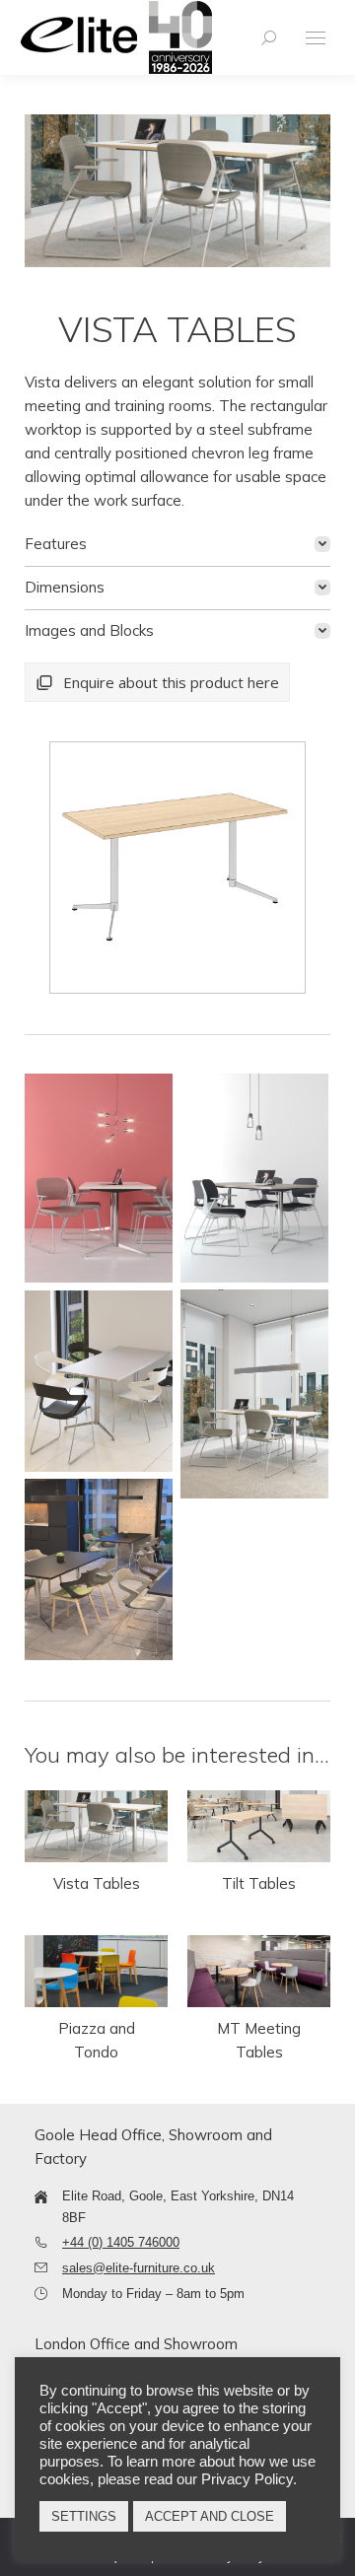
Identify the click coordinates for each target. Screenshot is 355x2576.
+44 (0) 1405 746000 (121, 2242)
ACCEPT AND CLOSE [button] (210, 2516)
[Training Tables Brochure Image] (99, 1178)
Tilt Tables (259, 1883)
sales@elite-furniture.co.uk (139, 2268)
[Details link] (97, 1827)
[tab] (177, 544)
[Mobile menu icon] (316, 38)
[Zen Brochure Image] (99, 1381)
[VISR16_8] (176, 868)
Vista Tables (97, 1883)
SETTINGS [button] (84, 2516)
